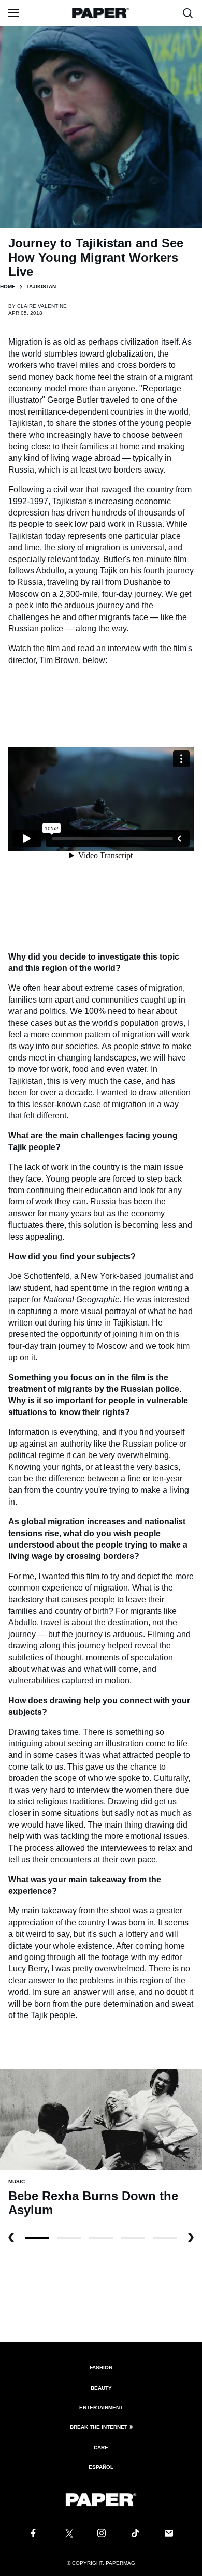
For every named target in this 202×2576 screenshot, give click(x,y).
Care (101, 2447)
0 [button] (37, 2238)
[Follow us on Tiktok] (135, 2534)
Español (101, 2467)
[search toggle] (188, 13)
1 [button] (69, 2238)
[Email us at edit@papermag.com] (169, 2534)
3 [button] (133, 2238)
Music (17, 2181)
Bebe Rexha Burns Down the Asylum (93, 2203)
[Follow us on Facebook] (33, 2534)
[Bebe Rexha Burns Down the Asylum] (101, 2119)
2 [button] (101, 2238)
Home (8, 286)
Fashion (101, 2368)
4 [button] (165, 2238)
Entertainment (101, 2408)
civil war (68, 489)
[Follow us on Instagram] (101, 2534)
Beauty (101, 2388)
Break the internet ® (101, 2427)
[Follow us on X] (67, 2534)
